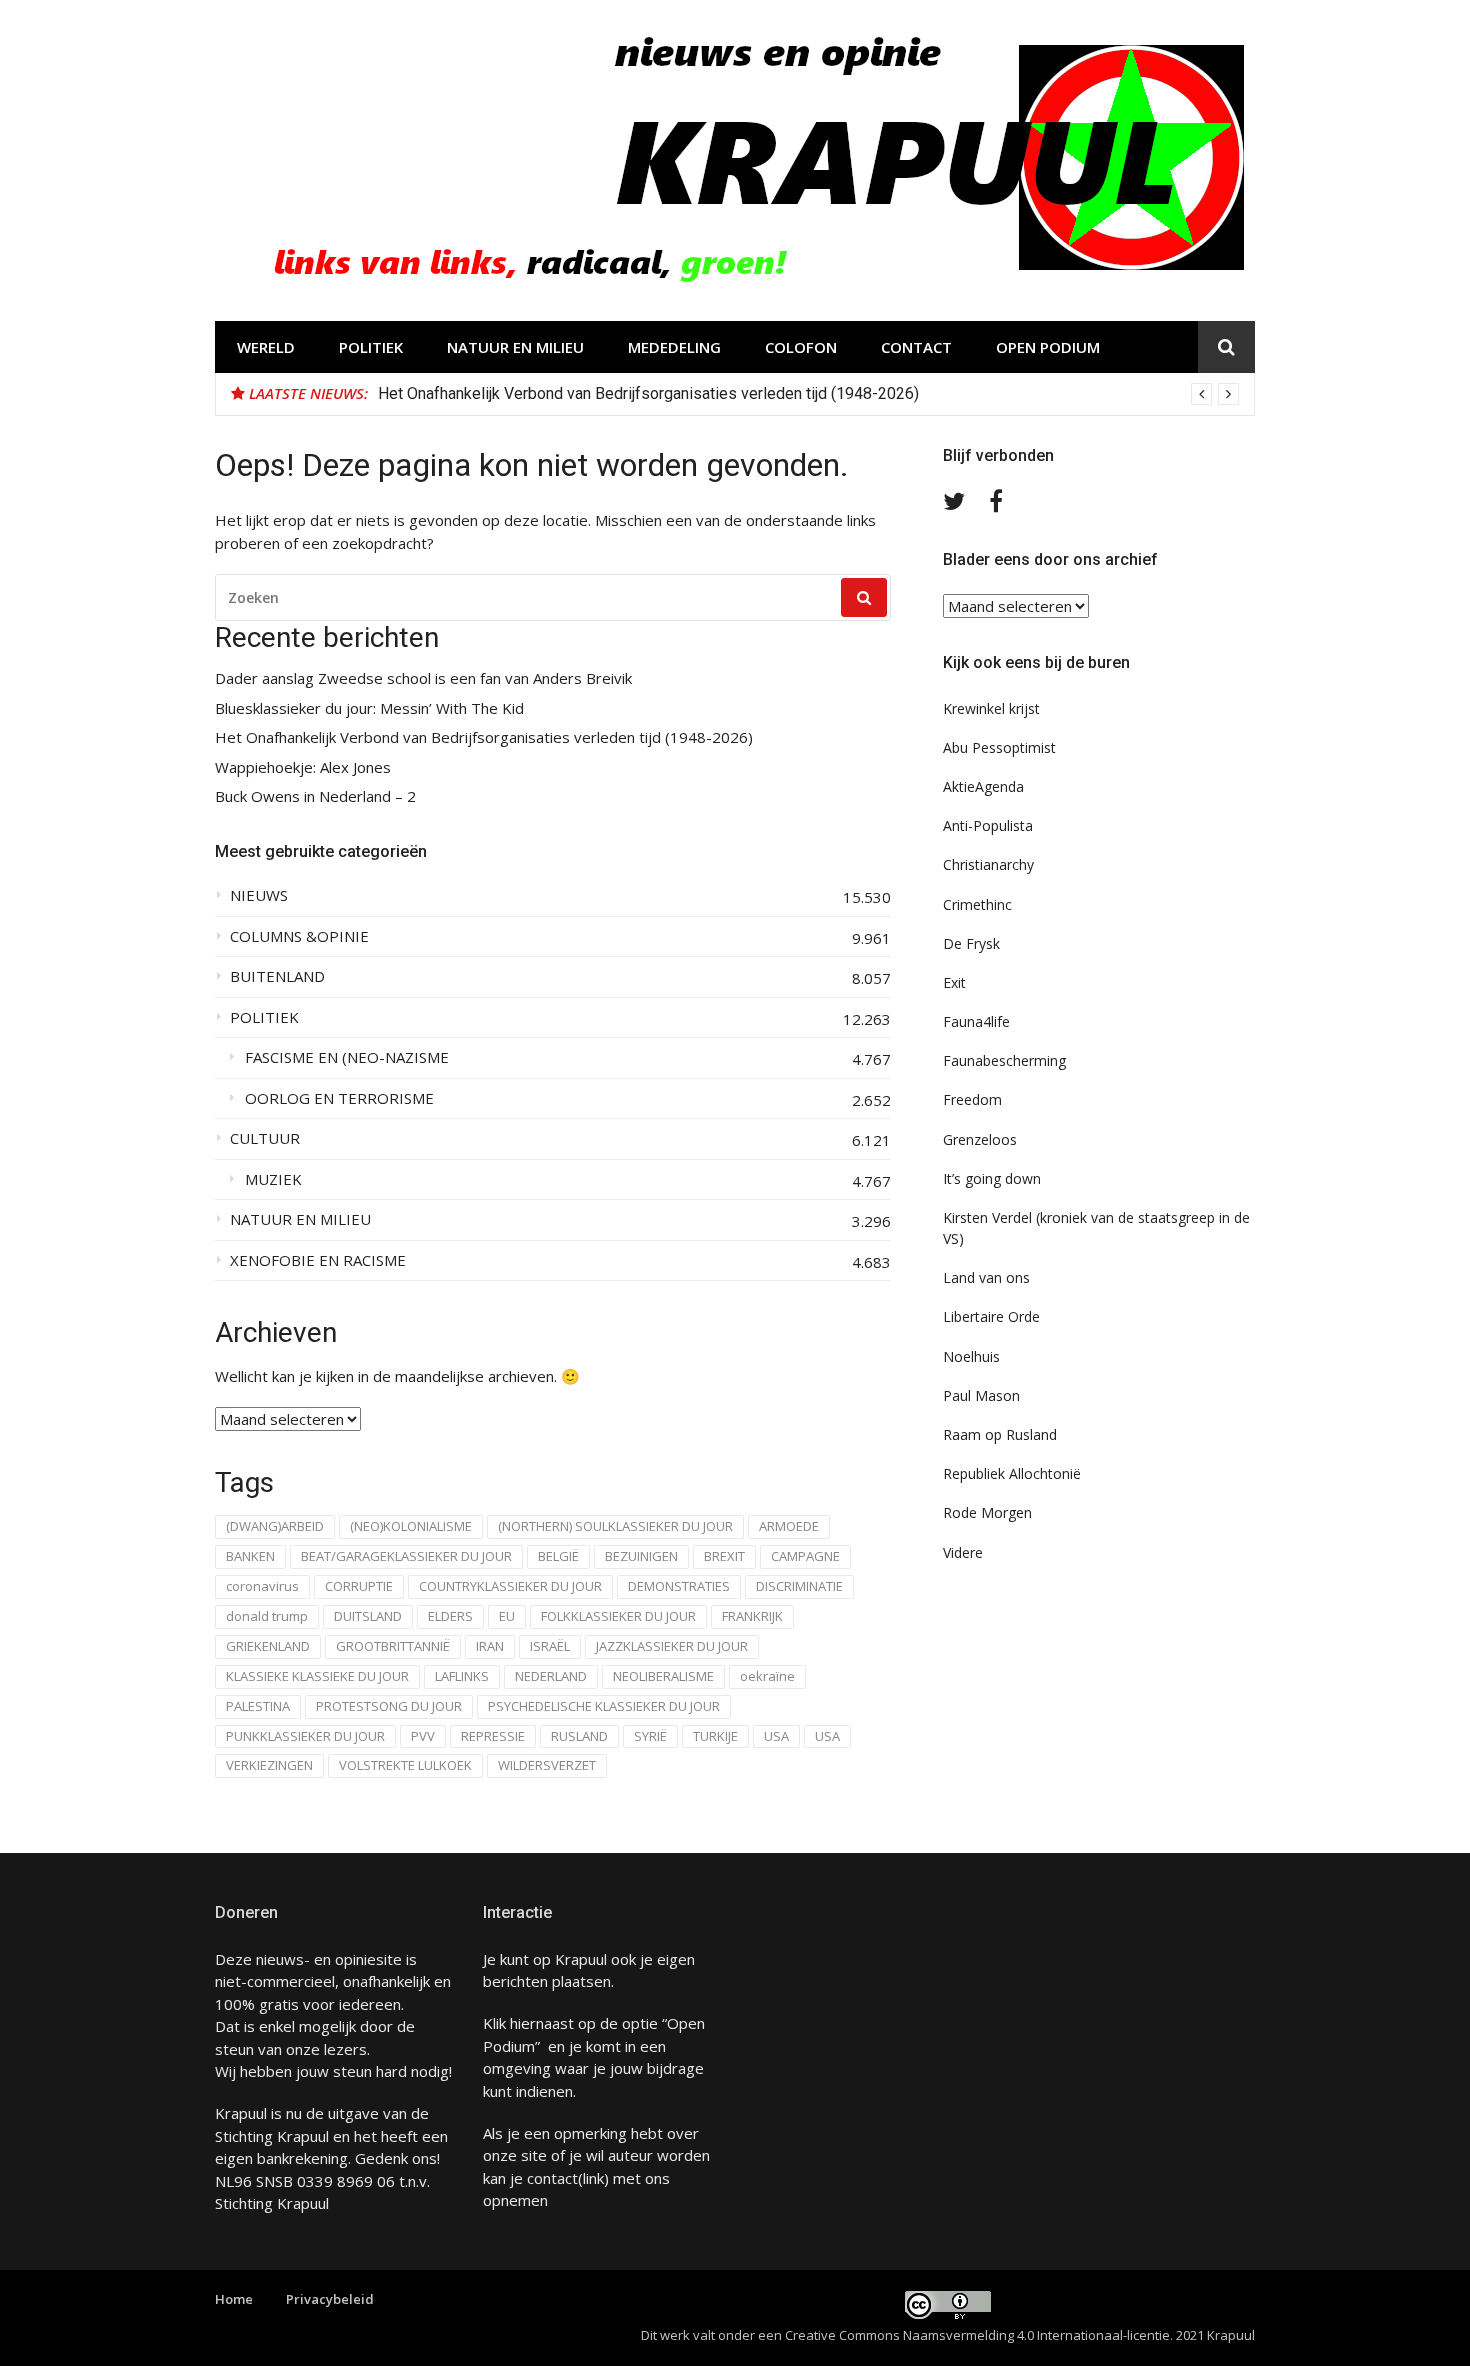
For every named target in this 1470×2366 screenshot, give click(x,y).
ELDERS (450, 1616)
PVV (423, 1736)
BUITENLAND (277, 976)
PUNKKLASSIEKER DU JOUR (305, 1736)
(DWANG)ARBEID (275, 1526)
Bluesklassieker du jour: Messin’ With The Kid (369, 708)
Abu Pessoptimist (999, 747)
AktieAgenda (983, 786)
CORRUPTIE (359, 1586)
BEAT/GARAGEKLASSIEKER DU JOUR (406, 1556)
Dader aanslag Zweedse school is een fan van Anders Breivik (423, 678)
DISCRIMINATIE (799, 1586)
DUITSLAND (368, 1616)
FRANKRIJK (752, 1616)
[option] (808, 394)
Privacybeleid (330, 2299)
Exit (954, 982)
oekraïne (767, 1676)
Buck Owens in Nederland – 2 (315, 796)
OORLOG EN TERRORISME (339, 1098)
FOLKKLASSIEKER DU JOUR (618, 1616)
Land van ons (986, 1277)
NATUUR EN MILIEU (515, 347)
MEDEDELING (674, 347)
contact (552, 2178)
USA (776, 1736)
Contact (916, 347)
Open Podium (1048, 347)
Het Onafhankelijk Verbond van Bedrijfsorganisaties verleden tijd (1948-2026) (648, 393)
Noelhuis (971, 1356)
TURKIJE (715, 1736)
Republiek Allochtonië (1012, 1473)
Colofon (801, 347)
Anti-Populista (988, 825)
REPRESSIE (493, 1736)
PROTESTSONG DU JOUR (389, 1706)
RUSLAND (579, 1736)
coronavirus (262, 1586)
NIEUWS (259, 895)
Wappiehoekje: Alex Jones (303, 767)
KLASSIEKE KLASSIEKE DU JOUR (317, 1676)
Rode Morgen (987, 1512)
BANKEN (250, 1556)
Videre (963, 1552)
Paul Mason (981, 1395)
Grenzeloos (980, 1139)
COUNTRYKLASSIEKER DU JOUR (510, 1586)
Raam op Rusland (1000, 1434)
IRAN (490, 1646)
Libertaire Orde (991, 1316)
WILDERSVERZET (547, 1765)
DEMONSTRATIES (679, 1586)
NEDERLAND (551, 1676)
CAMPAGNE (805, 1556)
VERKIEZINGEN (269, 1765)
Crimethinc (977, 904)
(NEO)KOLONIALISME (411, 1526)
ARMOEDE (789, 1526)
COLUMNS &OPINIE (299, 936)
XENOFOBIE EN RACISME (318, 1260)
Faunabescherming (1004, 1060)
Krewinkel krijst (991, 708)
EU (507, 1616)
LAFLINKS (462, 1676)
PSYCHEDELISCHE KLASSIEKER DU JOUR (604, 1706)
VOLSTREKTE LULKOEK (405, 1765)
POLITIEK (371, 347)
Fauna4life (976, 1021)
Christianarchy (988, 864)
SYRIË (650, 1736)
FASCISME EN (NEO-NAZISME (347, 1057)
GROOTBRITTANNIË (393, 1646)
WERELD (266, 347)
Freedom (972, 1099)
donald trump (267, 1616)
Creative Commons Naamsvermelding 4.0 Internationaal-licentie (977, 2335)
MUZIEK (273, 1179)
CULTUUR (265, 1138)
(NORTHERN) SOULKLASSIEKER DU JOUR (615, 1526)
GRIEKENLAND (268, 1646)
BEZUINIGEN (641, 1556)
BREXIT (724, 1556)
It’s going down (992, 1178)
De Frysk (971, 943)
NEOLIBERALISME (663, 1676)
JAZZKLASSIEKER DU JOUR (672, 1646)
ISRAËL (550, 1646)
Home (234, 2299)
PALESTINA (258, 1706)
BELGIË (558, 1556)
